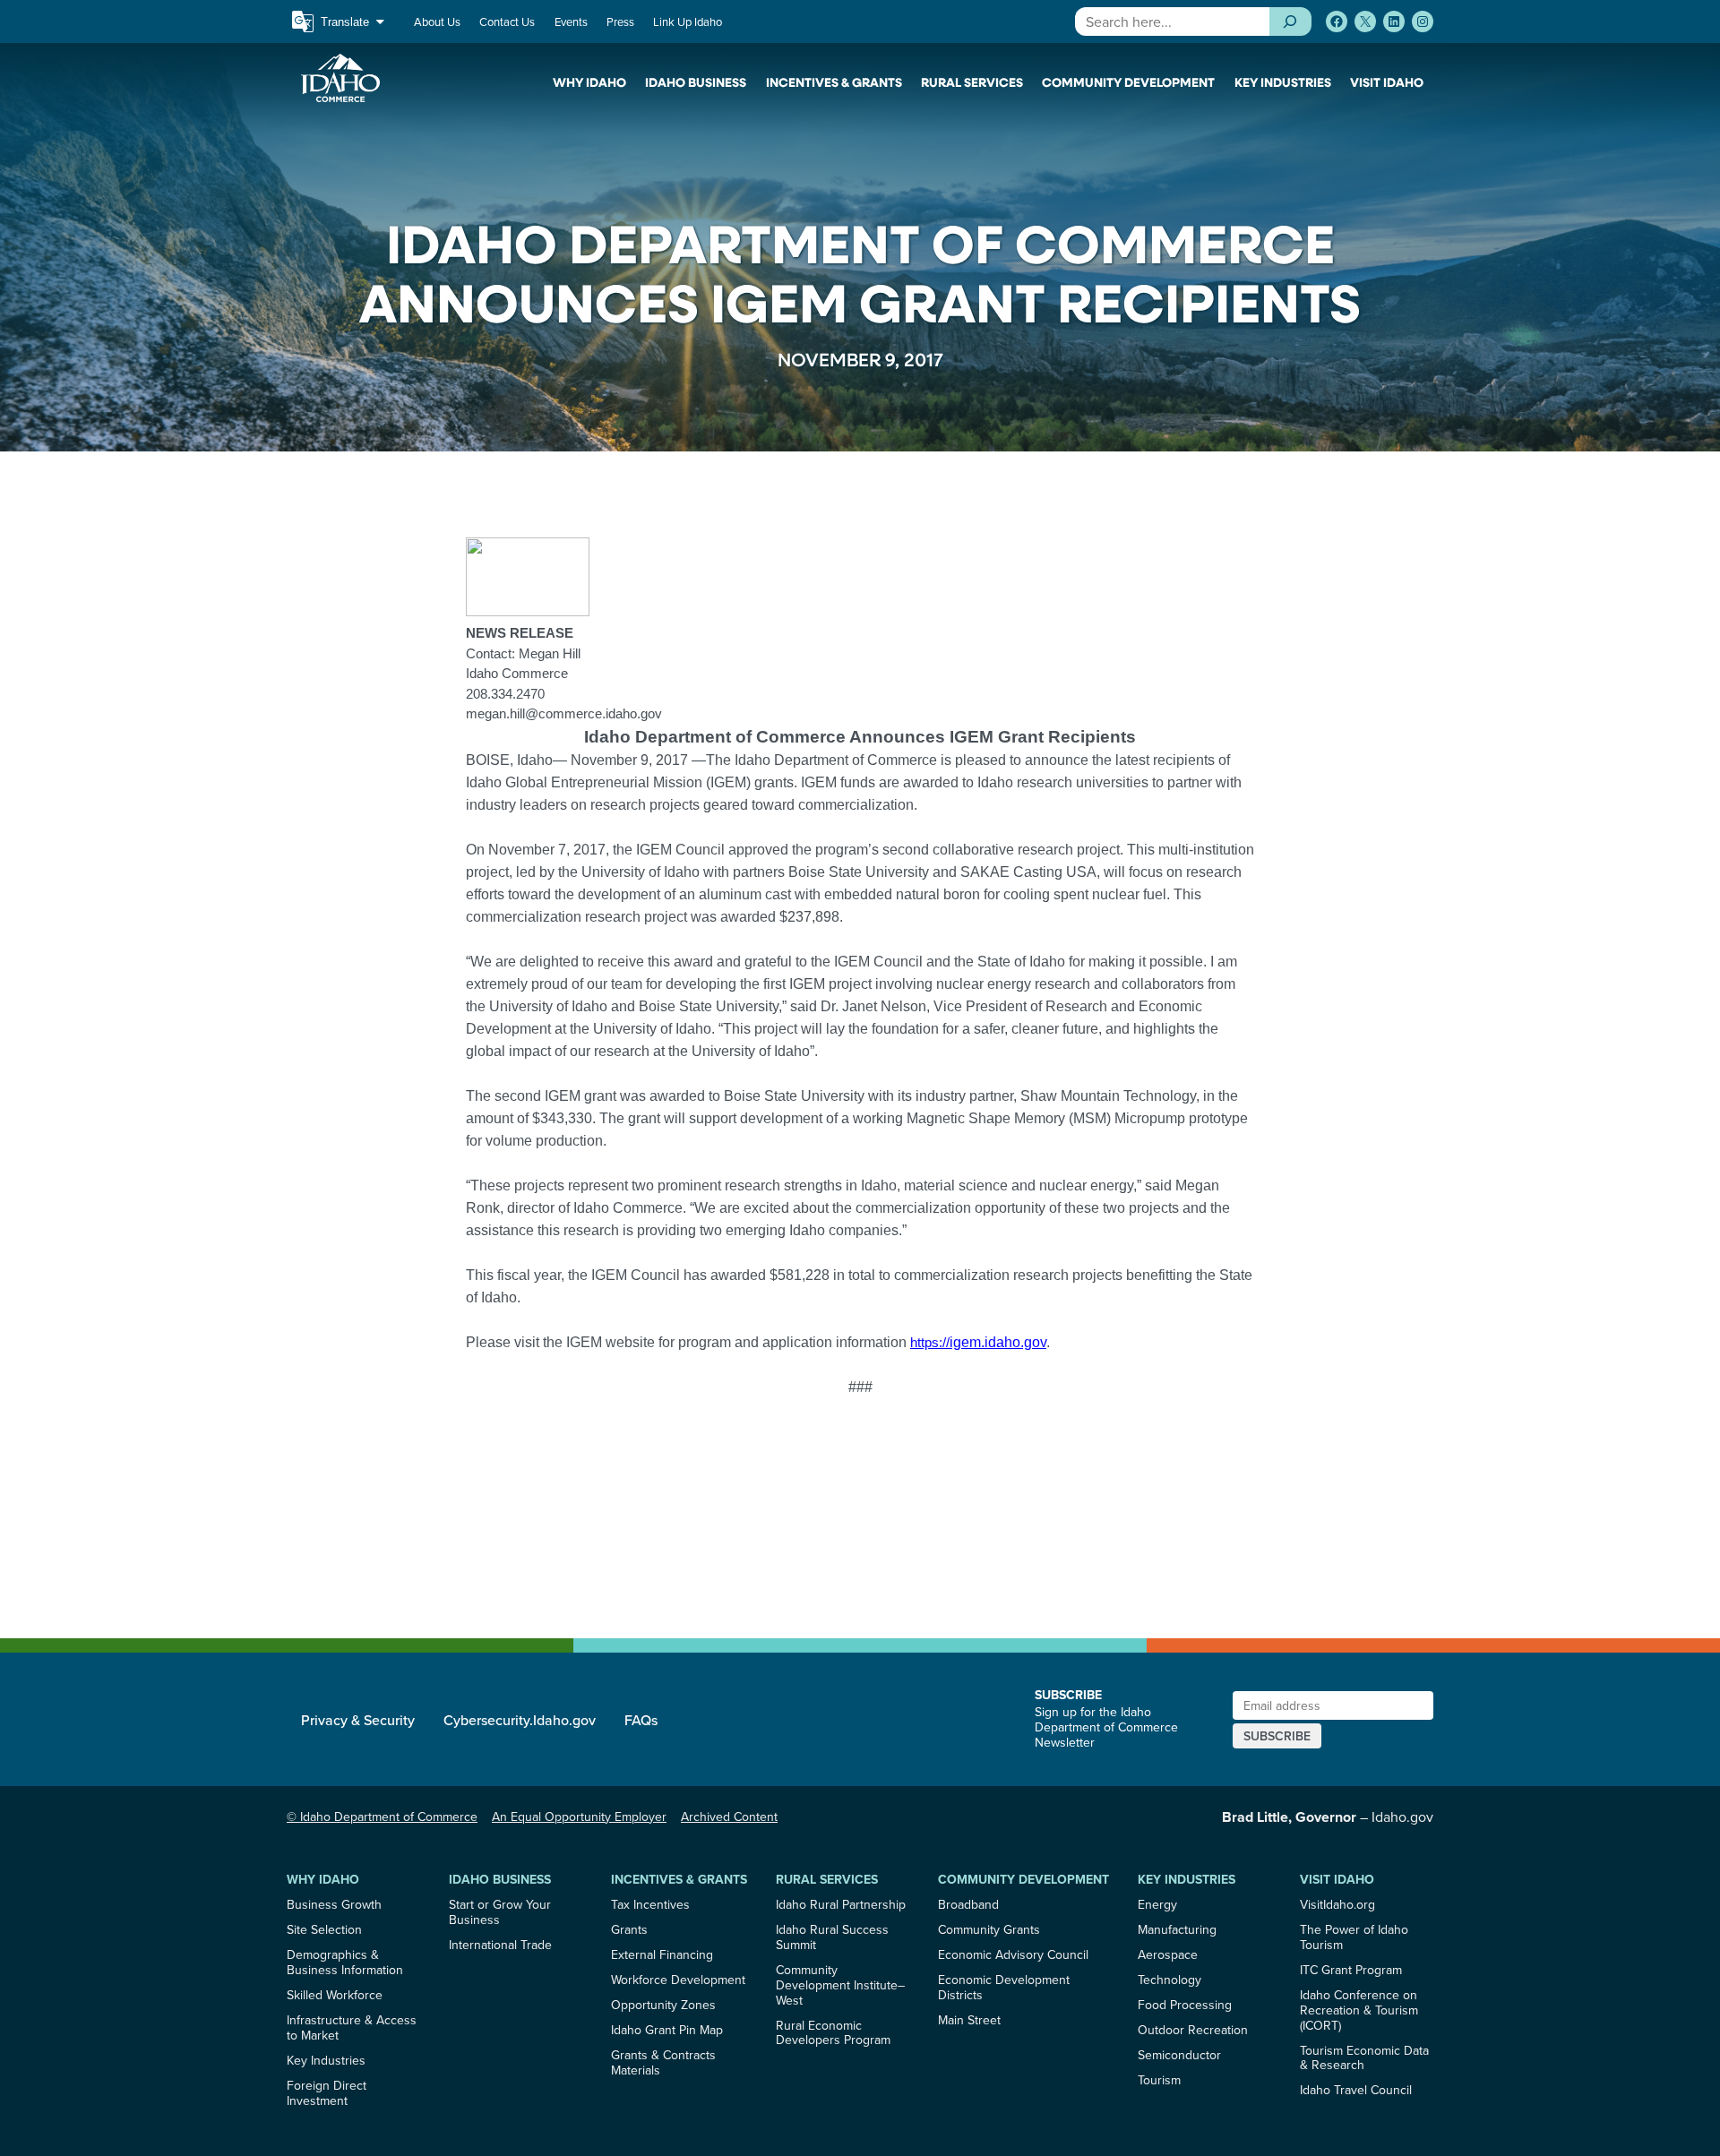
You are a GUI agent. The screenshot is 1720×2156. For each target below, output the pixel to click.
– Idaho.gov (1328, 1817)
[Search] (1290, 21)
